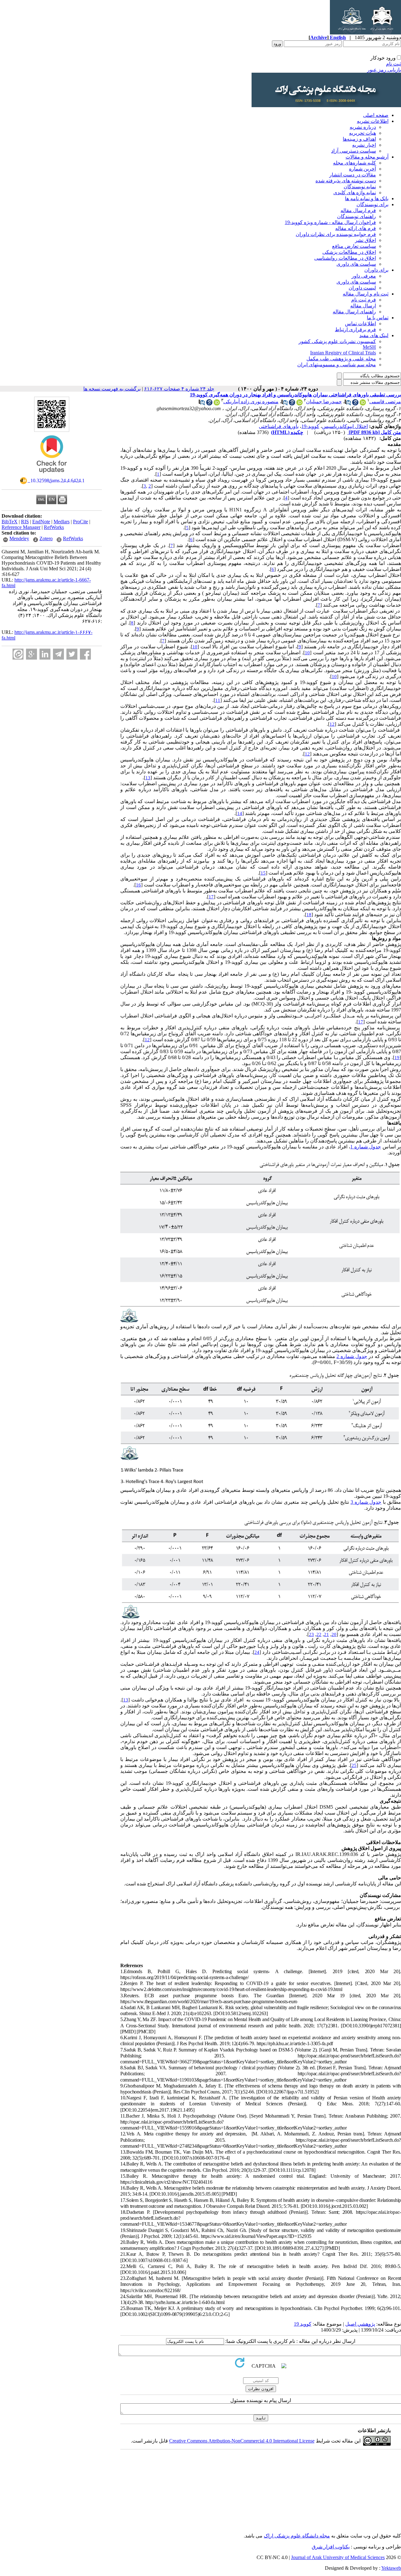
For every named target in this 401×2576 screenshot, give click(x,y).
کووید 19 (303, 2324)
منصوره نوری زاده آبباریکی (251, 402)
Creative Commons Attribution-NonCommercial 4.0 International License (242, 2441)
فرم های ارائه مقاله (356, 228)
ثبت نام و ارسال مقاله (366, 294)
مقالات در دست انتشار (353, 175)
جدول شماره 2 (352, 1356)
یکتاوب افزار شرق (331, 2547)
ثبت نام (393, 64)
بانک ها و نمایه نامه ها (367, 199)
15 (263, 873)
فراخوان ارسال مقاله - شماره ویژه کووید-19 (330, 222)
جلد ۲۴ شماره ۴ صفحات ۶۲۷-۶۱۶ (179, 389)
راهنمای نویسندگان (357, 216)
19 (397, 1058)
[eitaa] (18, 654)
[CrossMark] (52, 475)
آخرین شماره (362, 169)
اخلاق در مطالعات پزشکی (349, 252)
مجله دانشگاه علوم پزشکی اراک (297, 2536)
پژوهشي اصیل (360, 2324)
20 (334, 1634)
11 (218, 700)
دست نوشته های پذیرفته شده (346, 181)
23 (311, 1634)
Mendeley (19, 538)
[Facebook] (85, 654)
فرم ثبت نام (364, 300)
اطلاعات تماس (360, 324)
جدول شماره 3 (366, 1502)
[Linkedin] (45, 654)
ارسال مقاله (363, 306)
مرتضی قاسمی (385, 402)
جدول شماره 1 (366, 1147)
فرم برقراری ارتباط (355, 329)
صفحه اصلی (376, 115)
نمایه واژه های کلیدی (355, 193)
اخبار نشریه (364, 145)
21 (326, 1634)
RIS (25, 522)
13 (148, 778)
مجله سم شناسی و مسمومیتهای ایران (337, 365)
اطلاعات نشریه (373, 121)
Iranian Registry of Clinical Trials (343, 353)
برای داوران (376, 270)
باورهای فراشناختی (279, 426)
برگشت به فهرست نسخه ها (112, 389)
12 (332, 724)
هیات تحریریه (362, 133)
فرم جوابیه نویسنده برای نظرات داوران (336, 234)
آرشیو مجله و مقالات (367, 157)
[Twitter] (72, 654)
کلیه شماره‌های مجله (354, 163)
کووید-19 (310, 426)
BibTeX (10, 522)
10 (195, 647)
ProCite (81, 522)
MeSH (369, 347)
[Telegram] (58, 654)
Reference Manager (21, 527)
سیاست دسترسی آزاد (354, 151)
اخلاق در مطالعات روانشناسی (345, 258)
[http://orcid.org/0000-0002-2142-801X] (363, 404)
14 (240, 813)
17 (211, 897)
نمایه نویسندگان (360, 187)
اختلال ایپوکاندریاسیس (345, 426)
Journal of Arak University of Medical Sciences (338, 2557)
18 (309, 915)
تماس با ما (378, 318)
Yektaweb (391, 2568)
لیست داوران (362, 288)
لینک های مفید (374, 335)
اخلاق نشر (365, 240)
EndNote (41, 522)
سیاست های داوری (356, 264)
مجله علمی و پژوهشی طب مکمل (341, 359)
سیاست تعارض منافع (354, 246)
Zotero (46, 538)
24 (257, 1652)
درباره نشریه (363, 127)
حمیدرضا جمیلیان (324, 402)
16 (138, 885)
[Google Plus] (31, 654)
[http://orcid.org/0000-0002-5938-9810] (299, 404)
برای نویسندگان (372, 204)
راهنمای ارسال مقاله (354, 312)
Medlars (62, 522)
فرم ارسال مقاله (358, 210)
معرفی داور (364, 276)
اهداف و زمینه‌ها (359, 139)
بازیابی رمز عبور (384, 70)
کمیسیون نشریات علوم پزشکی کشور (337, 341)
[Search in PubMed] (348, 404)
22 (319, 1634)
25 (354, 1765)
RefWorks (54, 527)
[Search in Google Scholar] (355, 404)
